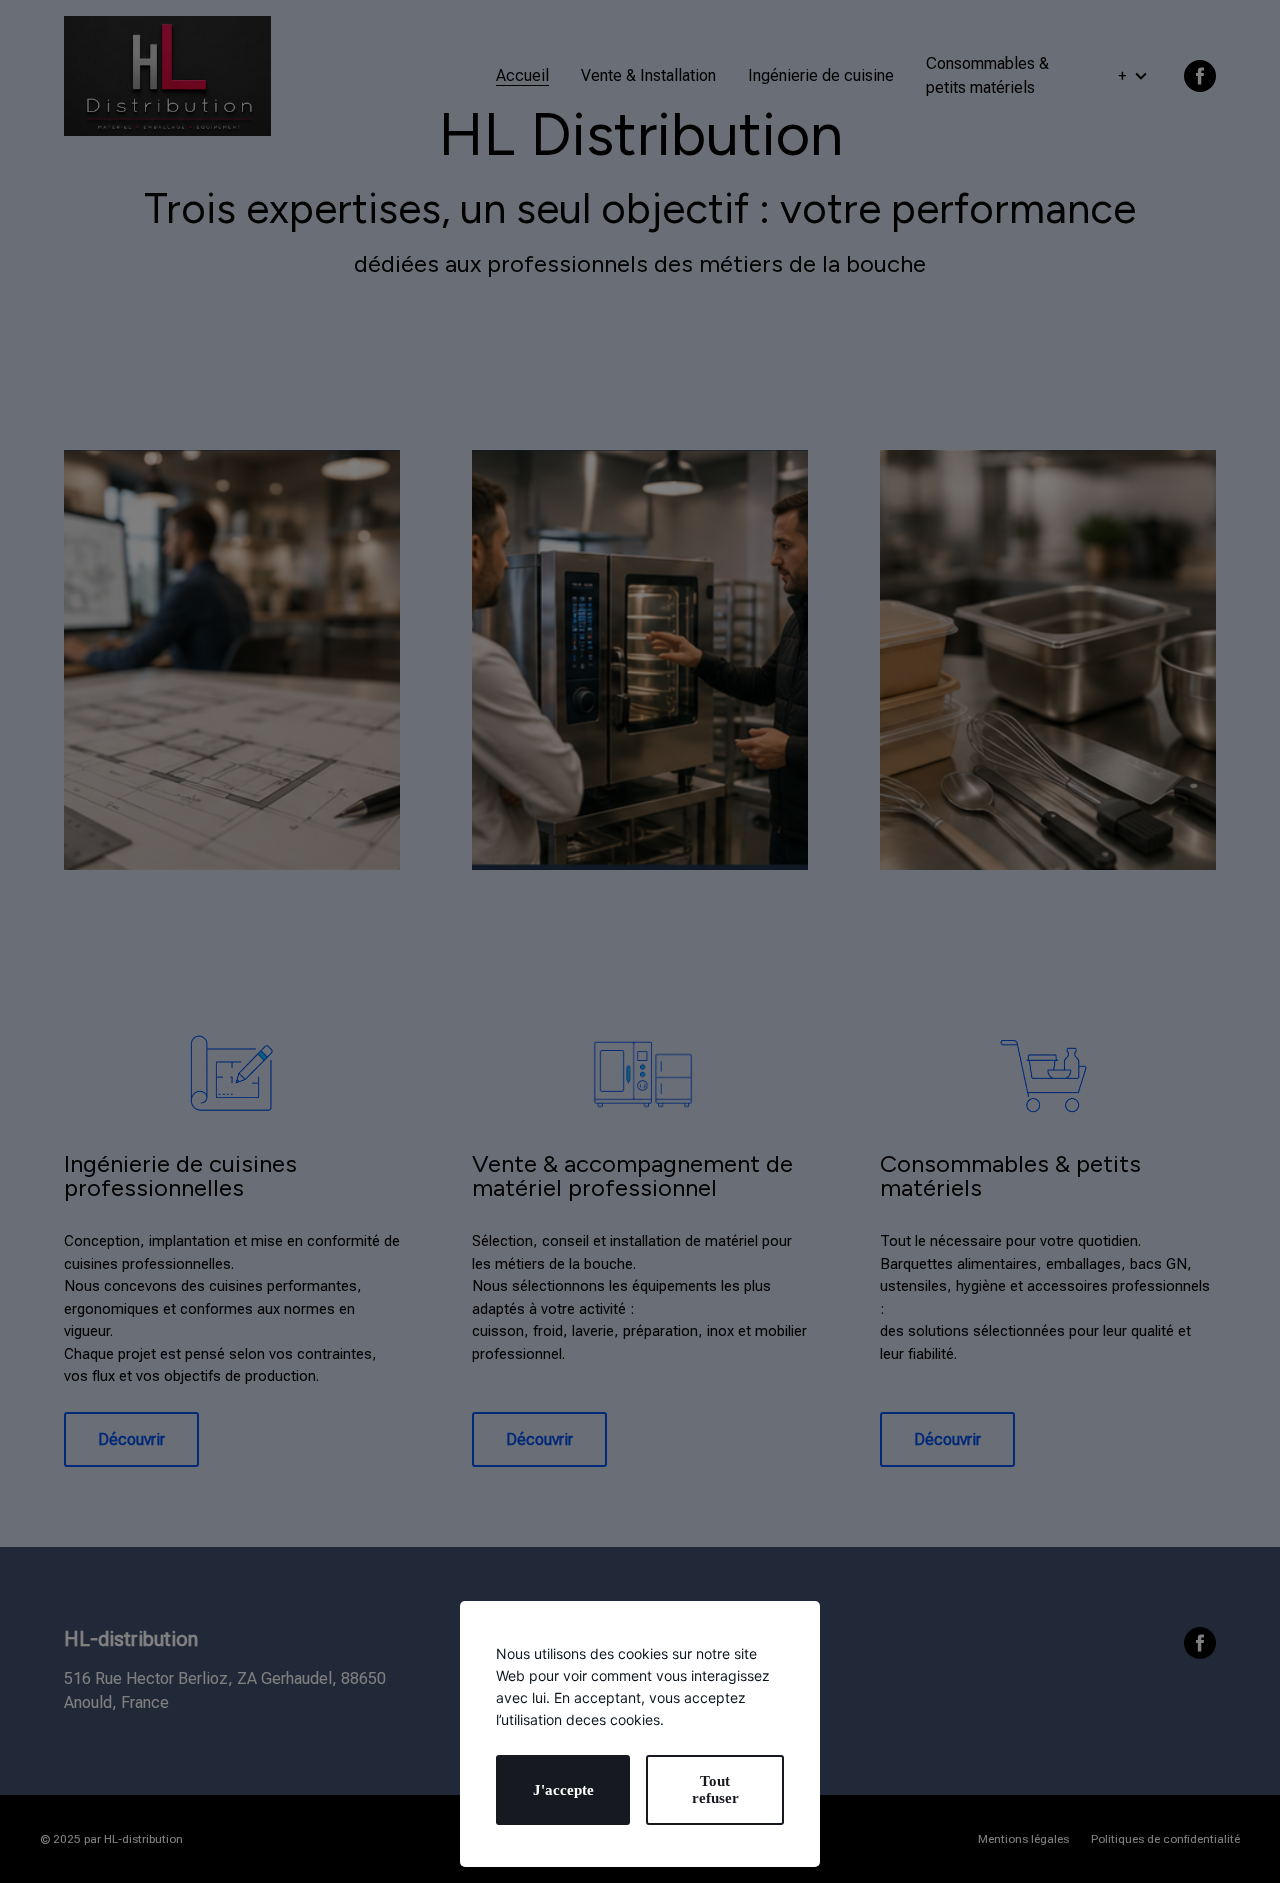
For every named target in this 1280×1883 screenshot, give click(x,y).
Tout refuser (715, 1789)
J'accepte (563, 1790)
